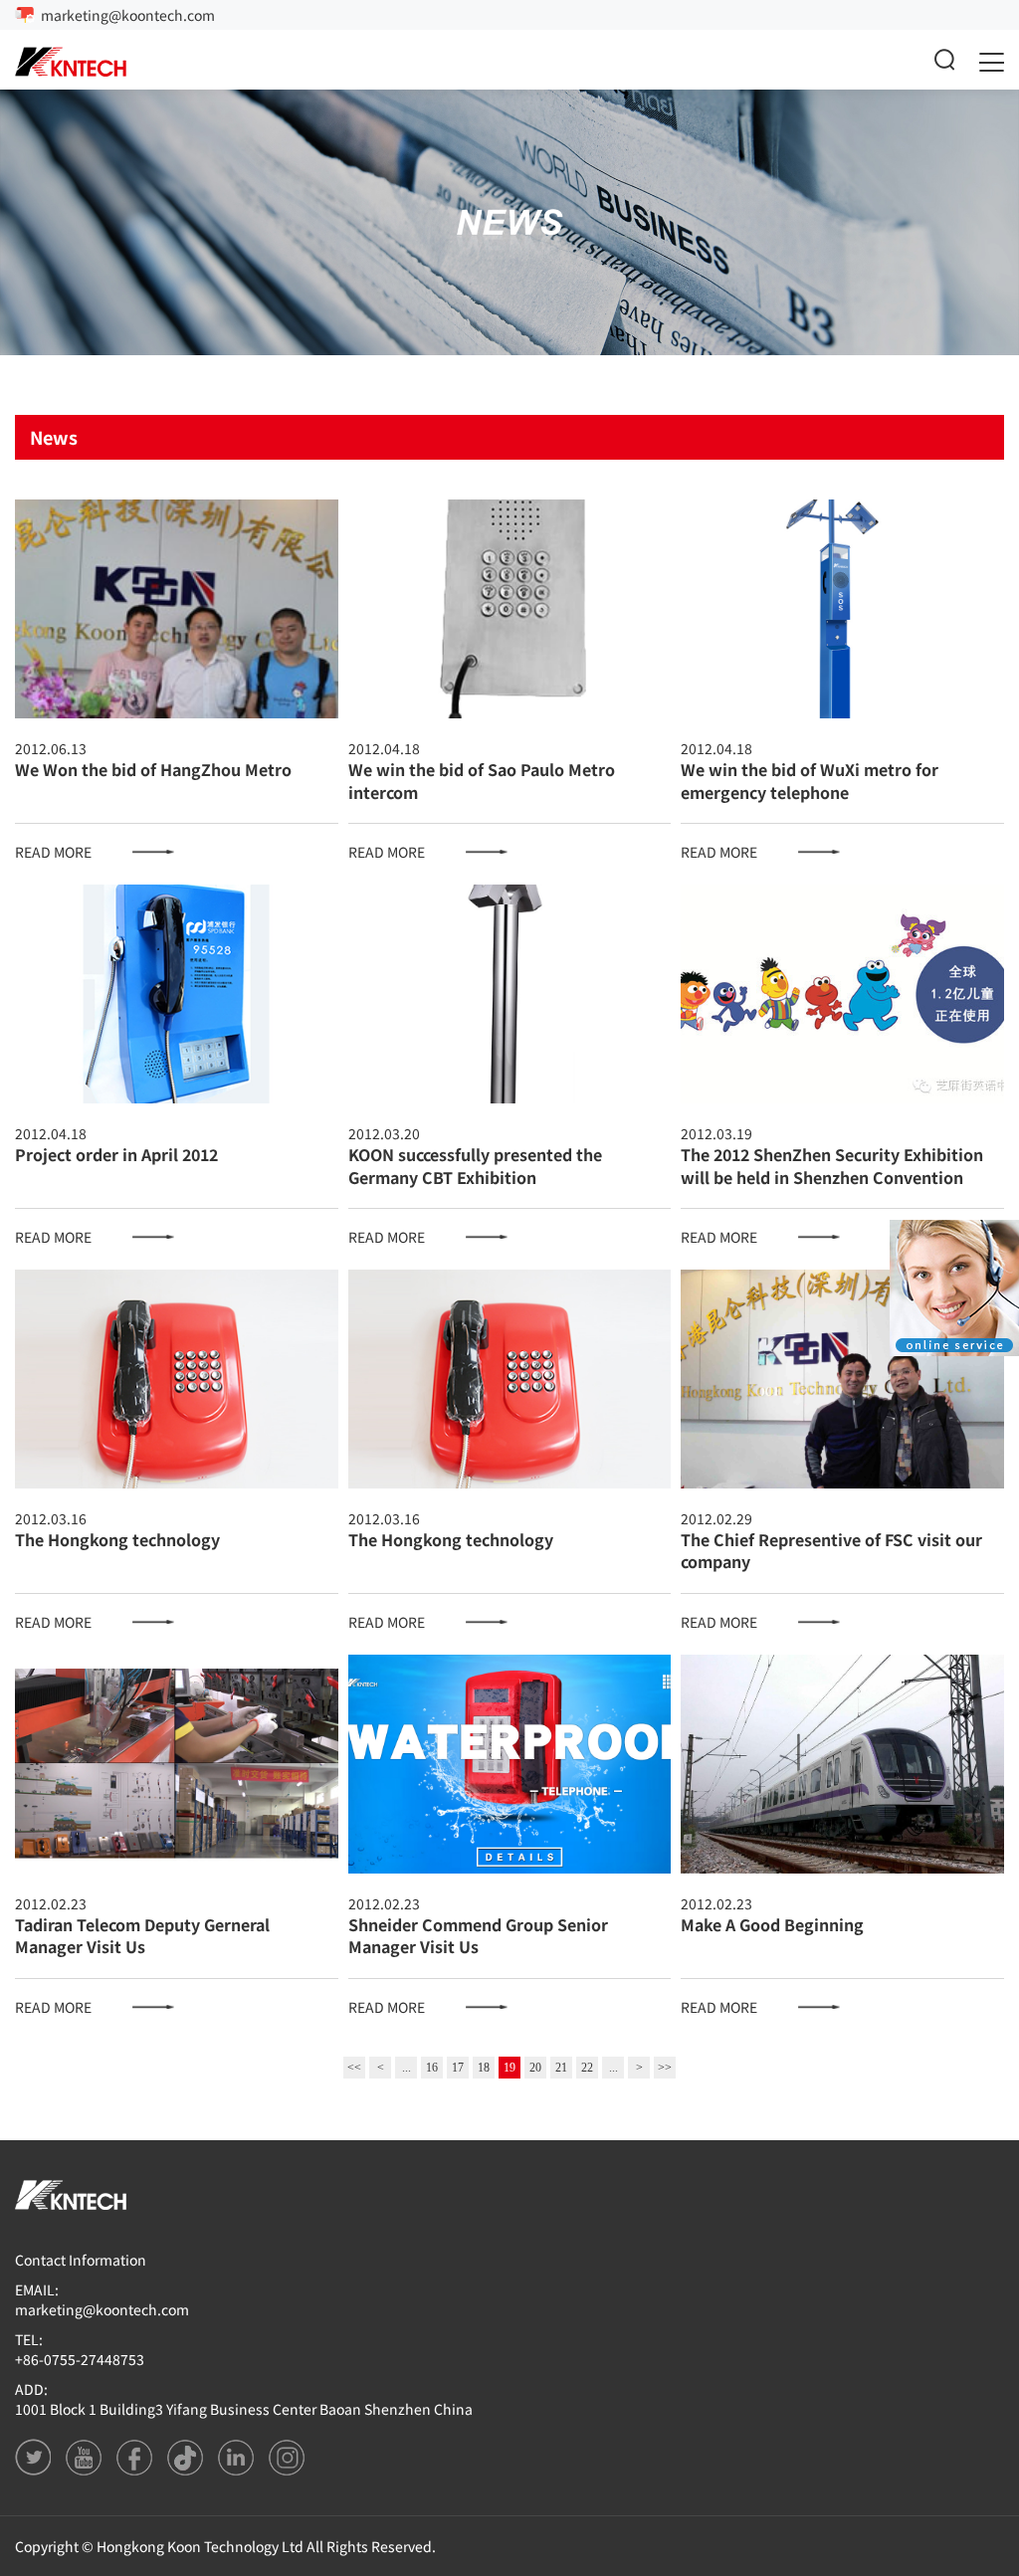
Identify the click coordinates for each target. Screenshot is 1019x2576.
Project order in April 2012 (116, 1154)
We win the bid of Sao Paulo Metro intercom (482, 780)
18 (484, 2068)
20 (535, 2068)
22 (587, 2068)
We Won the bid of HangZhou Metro (153, 769)
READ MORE (53, 852)
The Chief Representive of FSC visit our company (831, 1550)
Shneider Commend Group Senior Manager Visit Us (478, 1935)
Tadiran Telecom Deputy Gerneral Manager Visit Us (142, 1935)
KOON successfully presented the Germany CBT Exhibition (475, 1165)
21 (561, 2068)
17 (458, 2068)
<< (354, 2068)
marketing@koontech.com (128, 15)
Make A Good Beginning (772, 1924)
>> (665, 2068)
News (54, 437)
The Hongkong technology (117, 1539)
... (407, 2068)
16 (432, 2068)
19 (509, 2068)
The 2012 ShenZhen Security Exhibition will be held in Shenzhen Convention (832, 1165)
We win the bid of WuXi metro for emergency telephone (810, 780)
